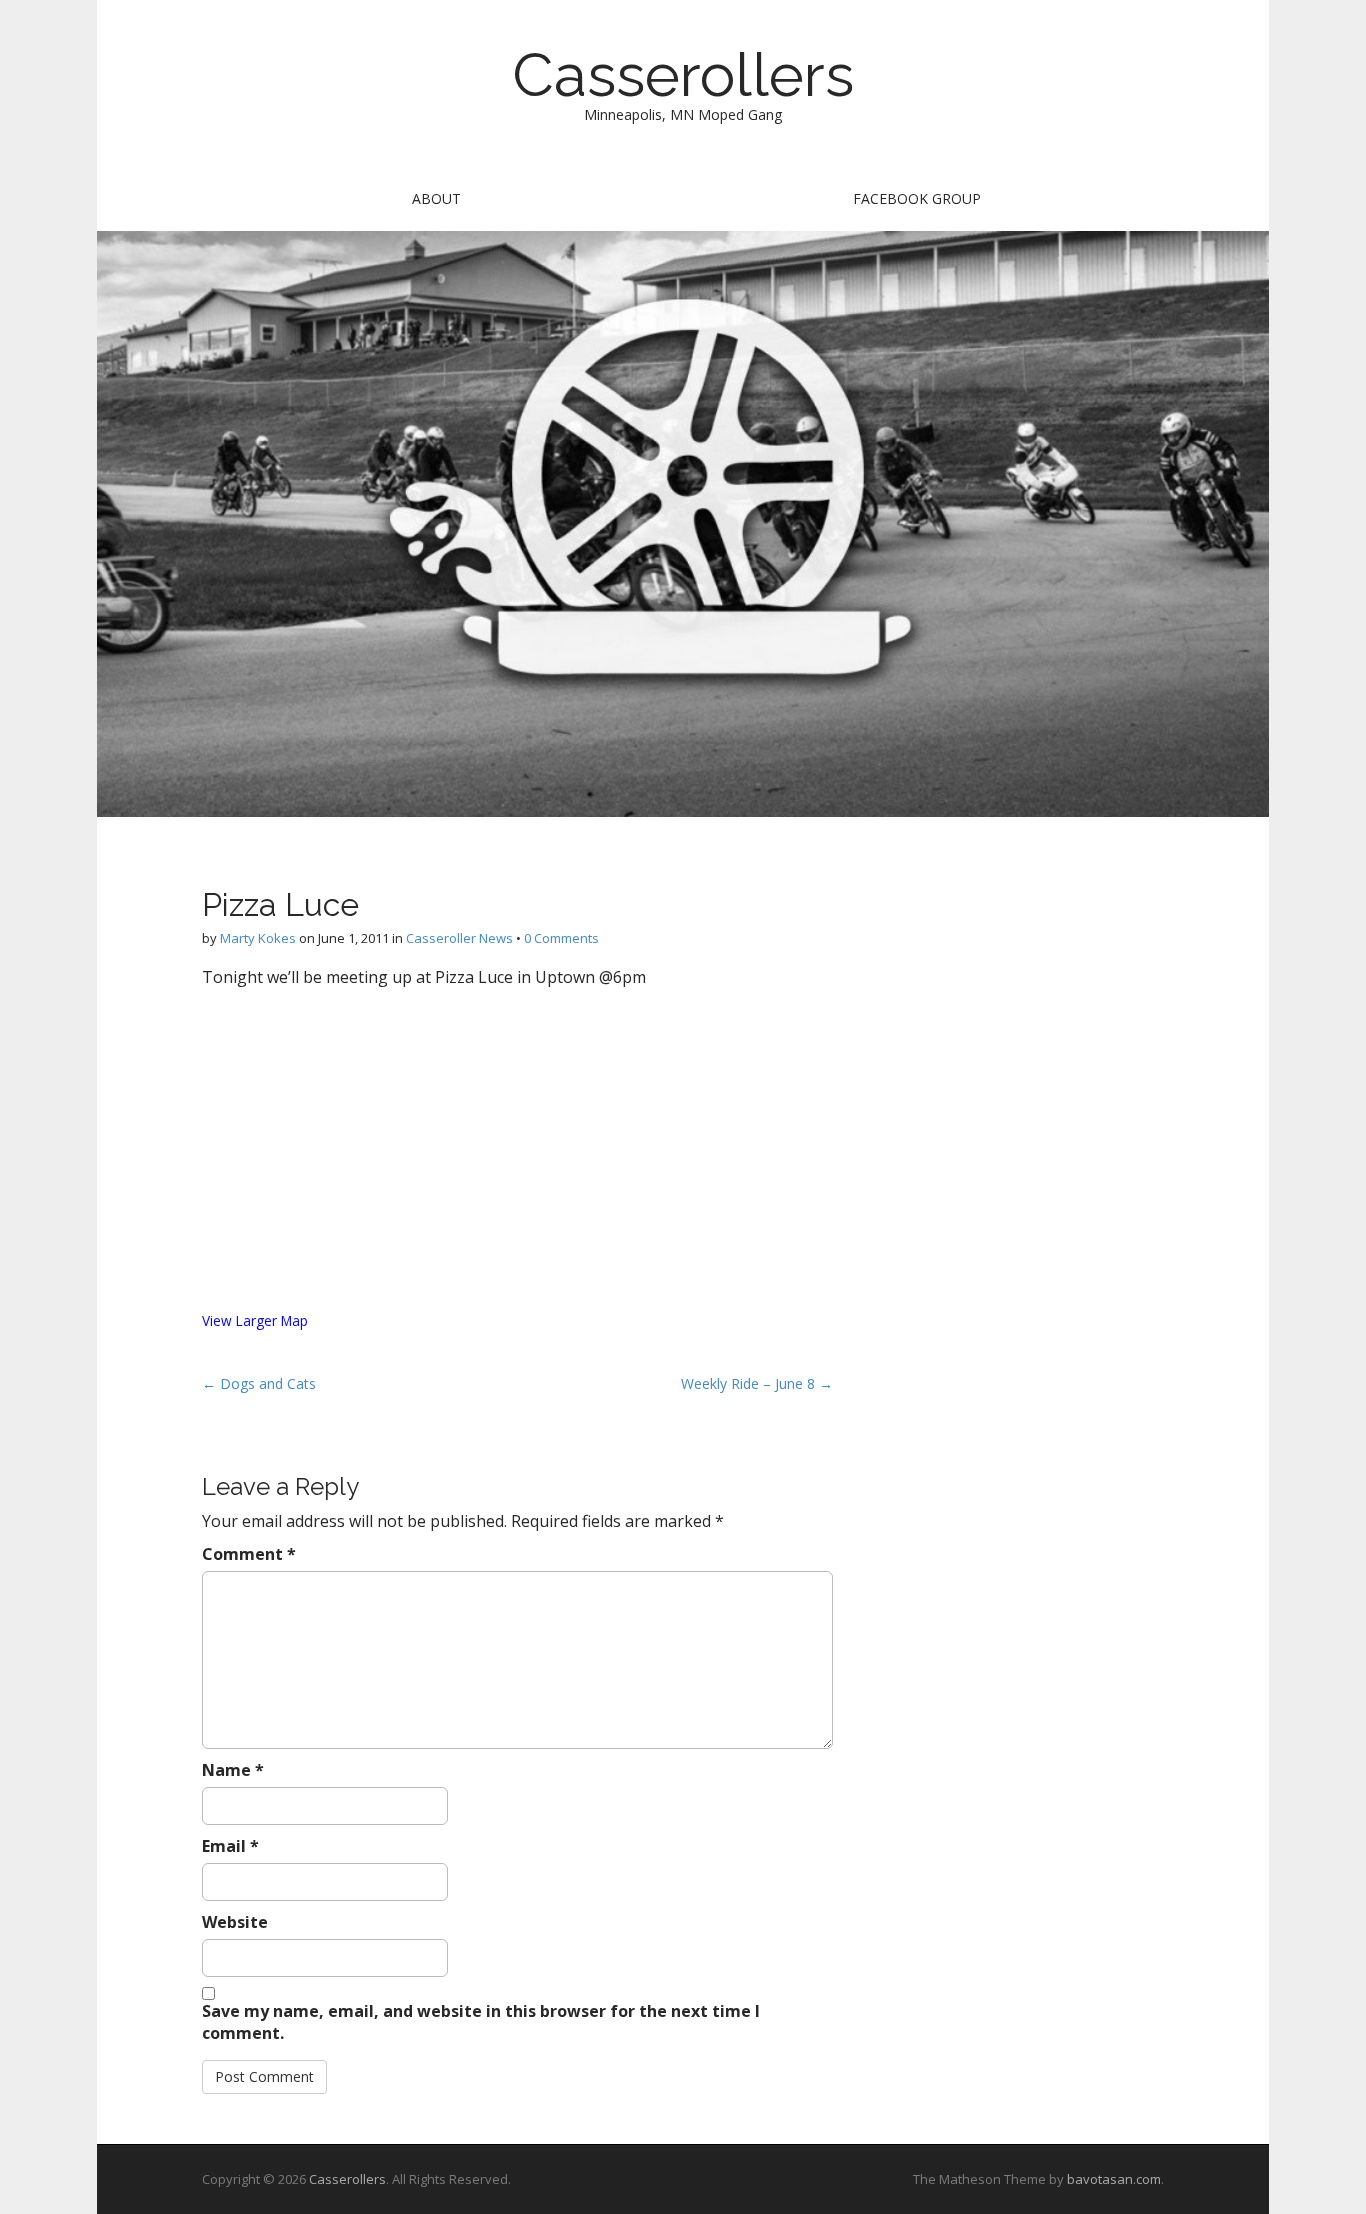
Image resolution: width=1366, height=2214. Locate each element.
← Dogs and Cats (259, 1383)
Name (233, 1770)
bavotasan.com (1114, 2179)
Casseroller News (459, 938)
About (436, 198)
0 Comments (561, 938)
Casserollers (683, 75)
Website (235, 1922)
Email (230, 1846)
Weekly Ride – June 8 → (757, 1383)
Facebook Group (917, 198)
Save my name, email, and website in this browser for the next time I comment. (481, 2022)
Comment (249, 1554)
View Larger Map (255, 1320)
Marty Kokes (258, 938)
